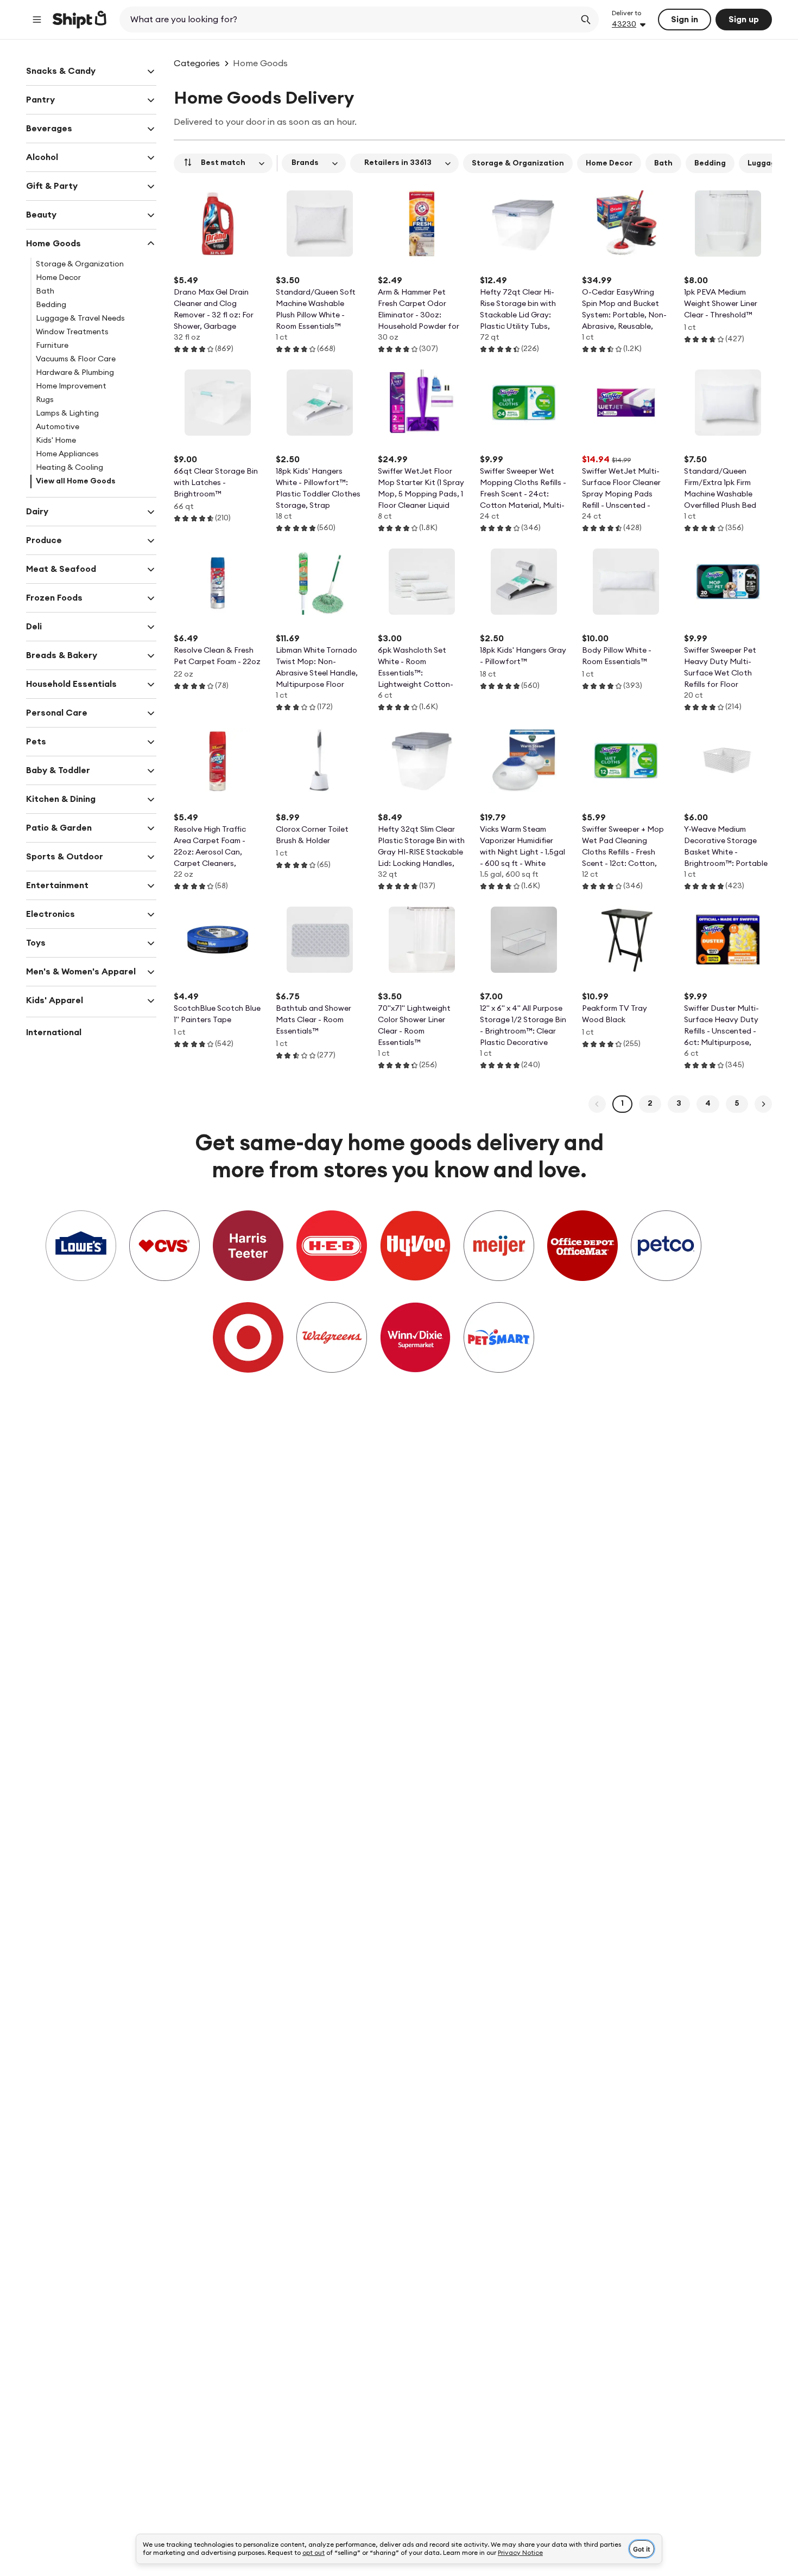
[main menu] (37, 20)
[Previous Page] (597, 1104)
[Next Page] (763, 1104)
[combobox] (348, 20)
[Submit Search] (586, 20)
